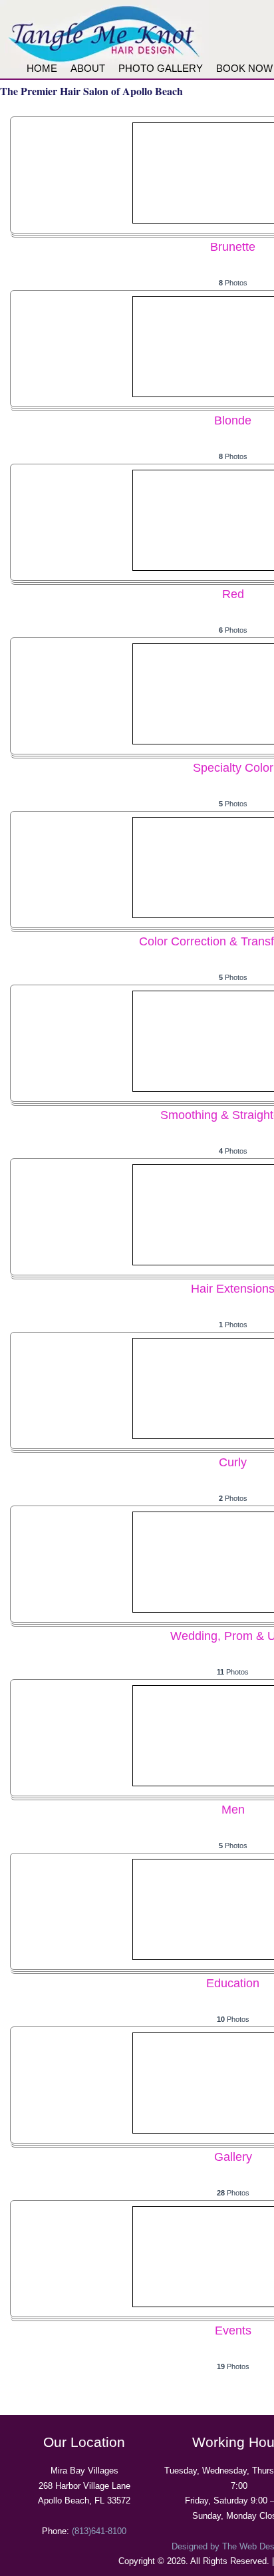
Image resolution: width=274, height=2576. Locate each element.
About (88, 68)
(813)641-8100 (99, 2531)
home (42, 68)
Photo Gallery (161, 68)
